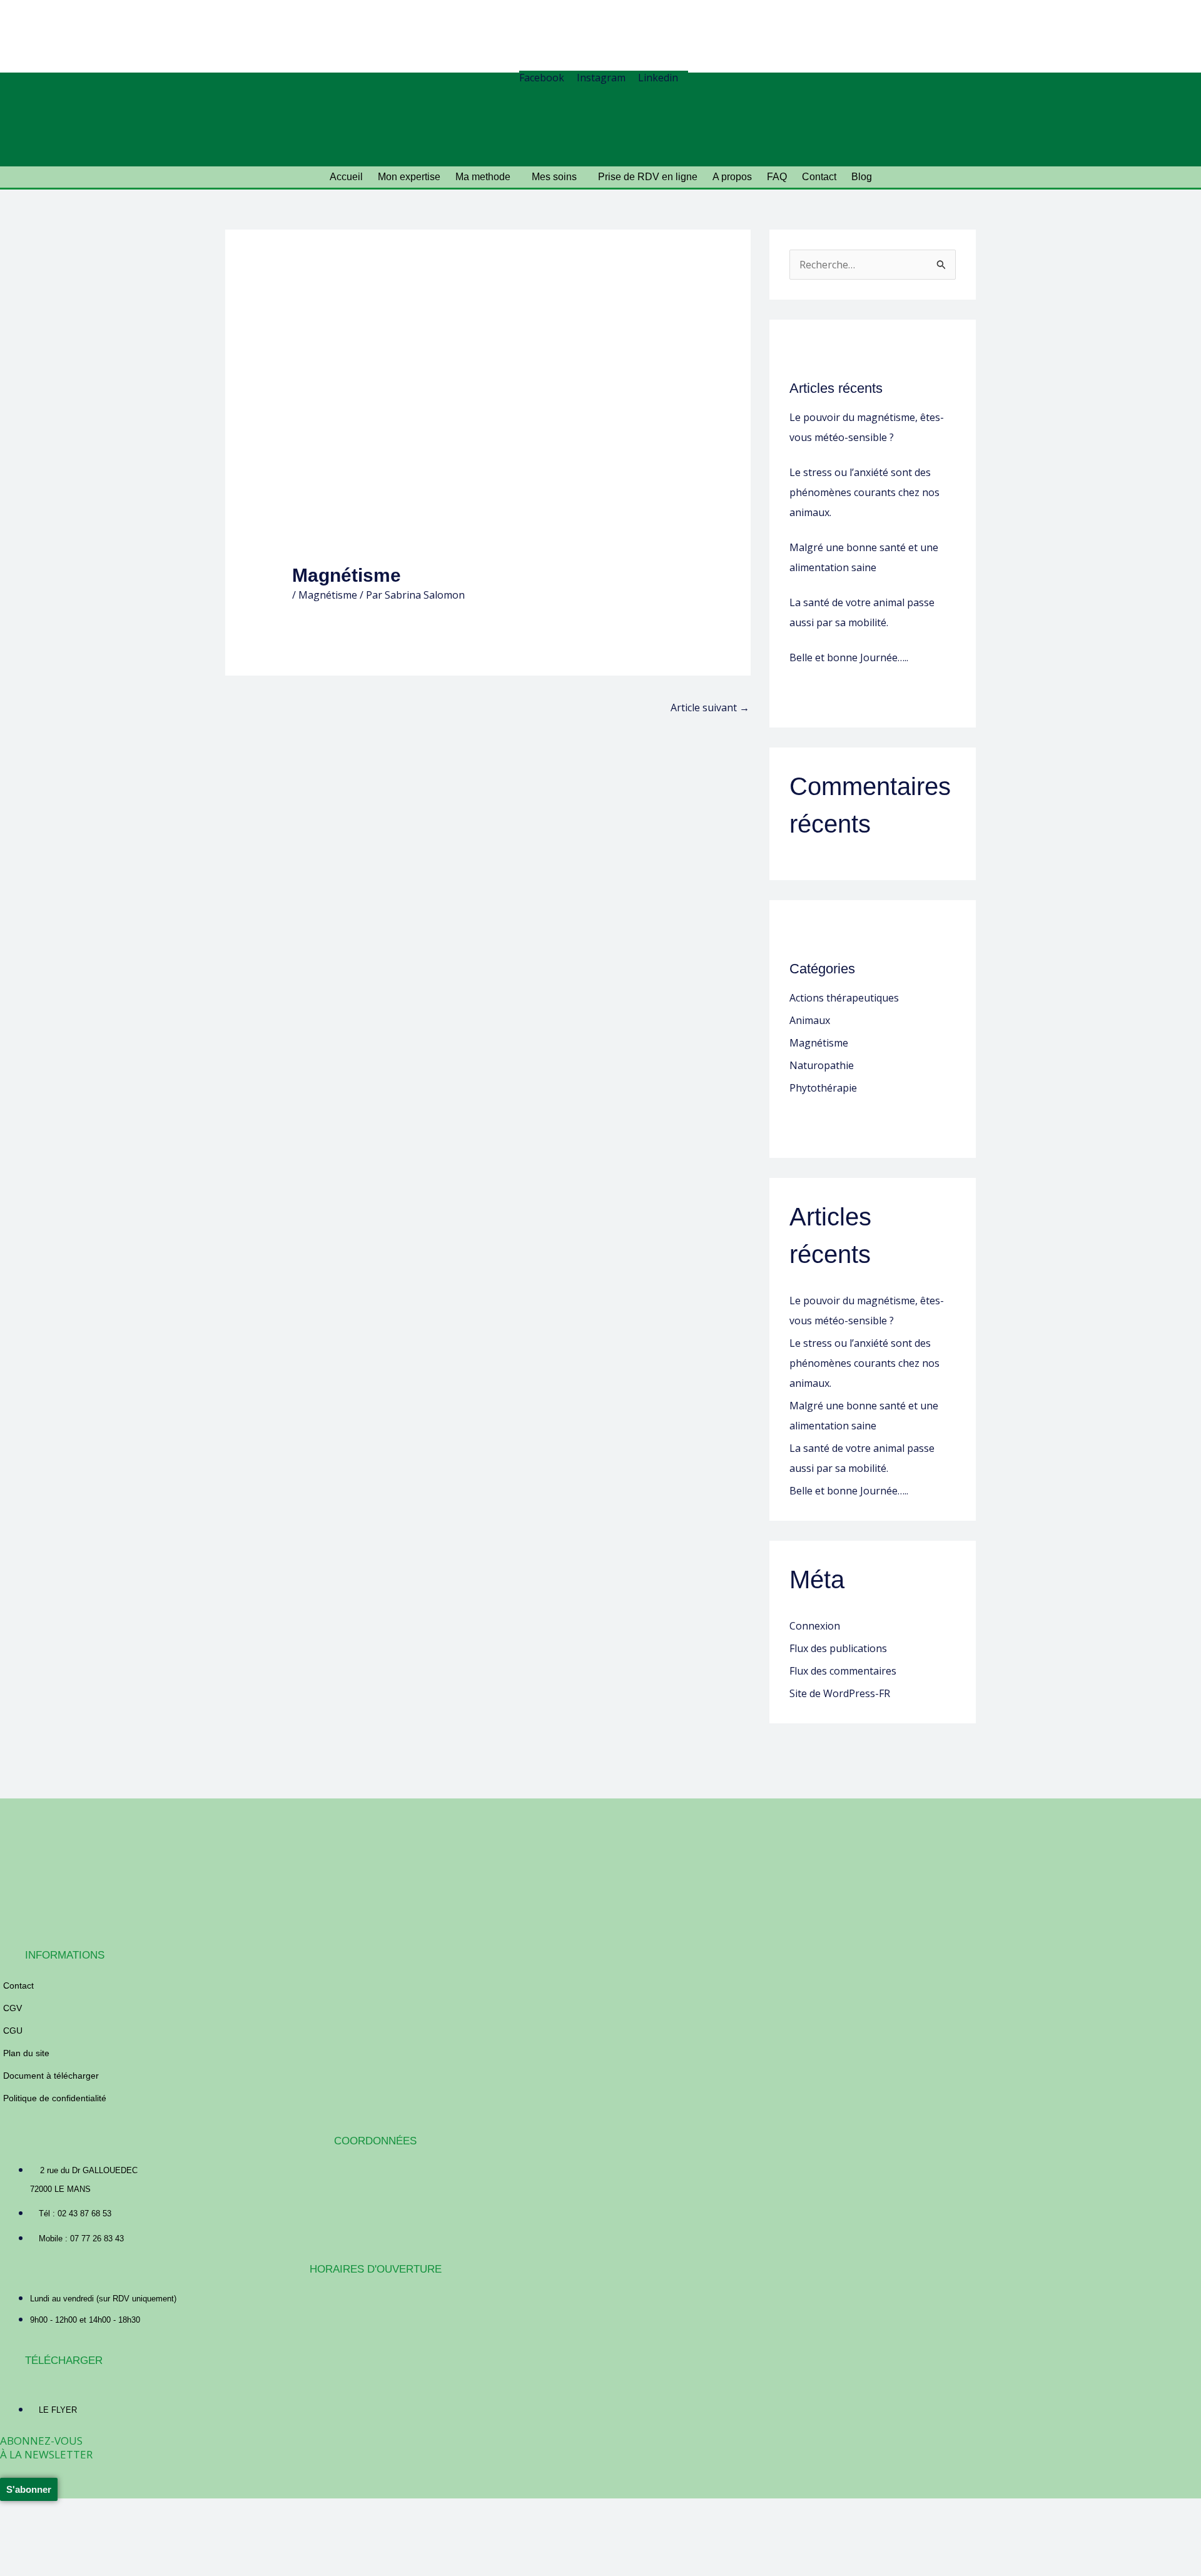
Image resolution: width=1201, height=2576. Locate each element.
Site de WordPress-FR (840, 1693)
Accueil (346, 177)
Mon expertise (409, 177)
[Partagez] (111, 2530)
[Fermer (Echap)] (156, 2530)
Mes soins (554, 177)
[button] (486, 177)
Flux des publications (838, 1648)
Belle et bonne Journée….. (849, 657)
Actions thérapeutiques (844, 998)
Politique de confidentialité (55, 2098)
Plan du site (26, 2053)
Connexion (815, 1626)
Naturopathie (822, 1065)
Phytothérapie (823, 1088)
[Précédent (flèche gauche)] (21, 2553)
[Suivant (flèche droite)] (66, 2553)
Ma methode (483, 177)
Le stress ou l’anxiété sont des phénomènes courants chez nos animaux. (864, 492)
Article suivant (710, 707)
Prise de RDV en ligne (648, 177)
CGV (13, 2008)
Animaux (810, 1020)
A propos (732, 177)
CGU (13, 2031)
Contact (819, 177)
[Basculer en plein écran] (66, 2530)
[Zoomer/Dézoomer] (21, 2530)
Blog (862, 177)
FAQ (777, 177)
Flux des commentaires (843, 1671)
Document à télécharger (51, 2076)
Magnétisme (328, 595)
